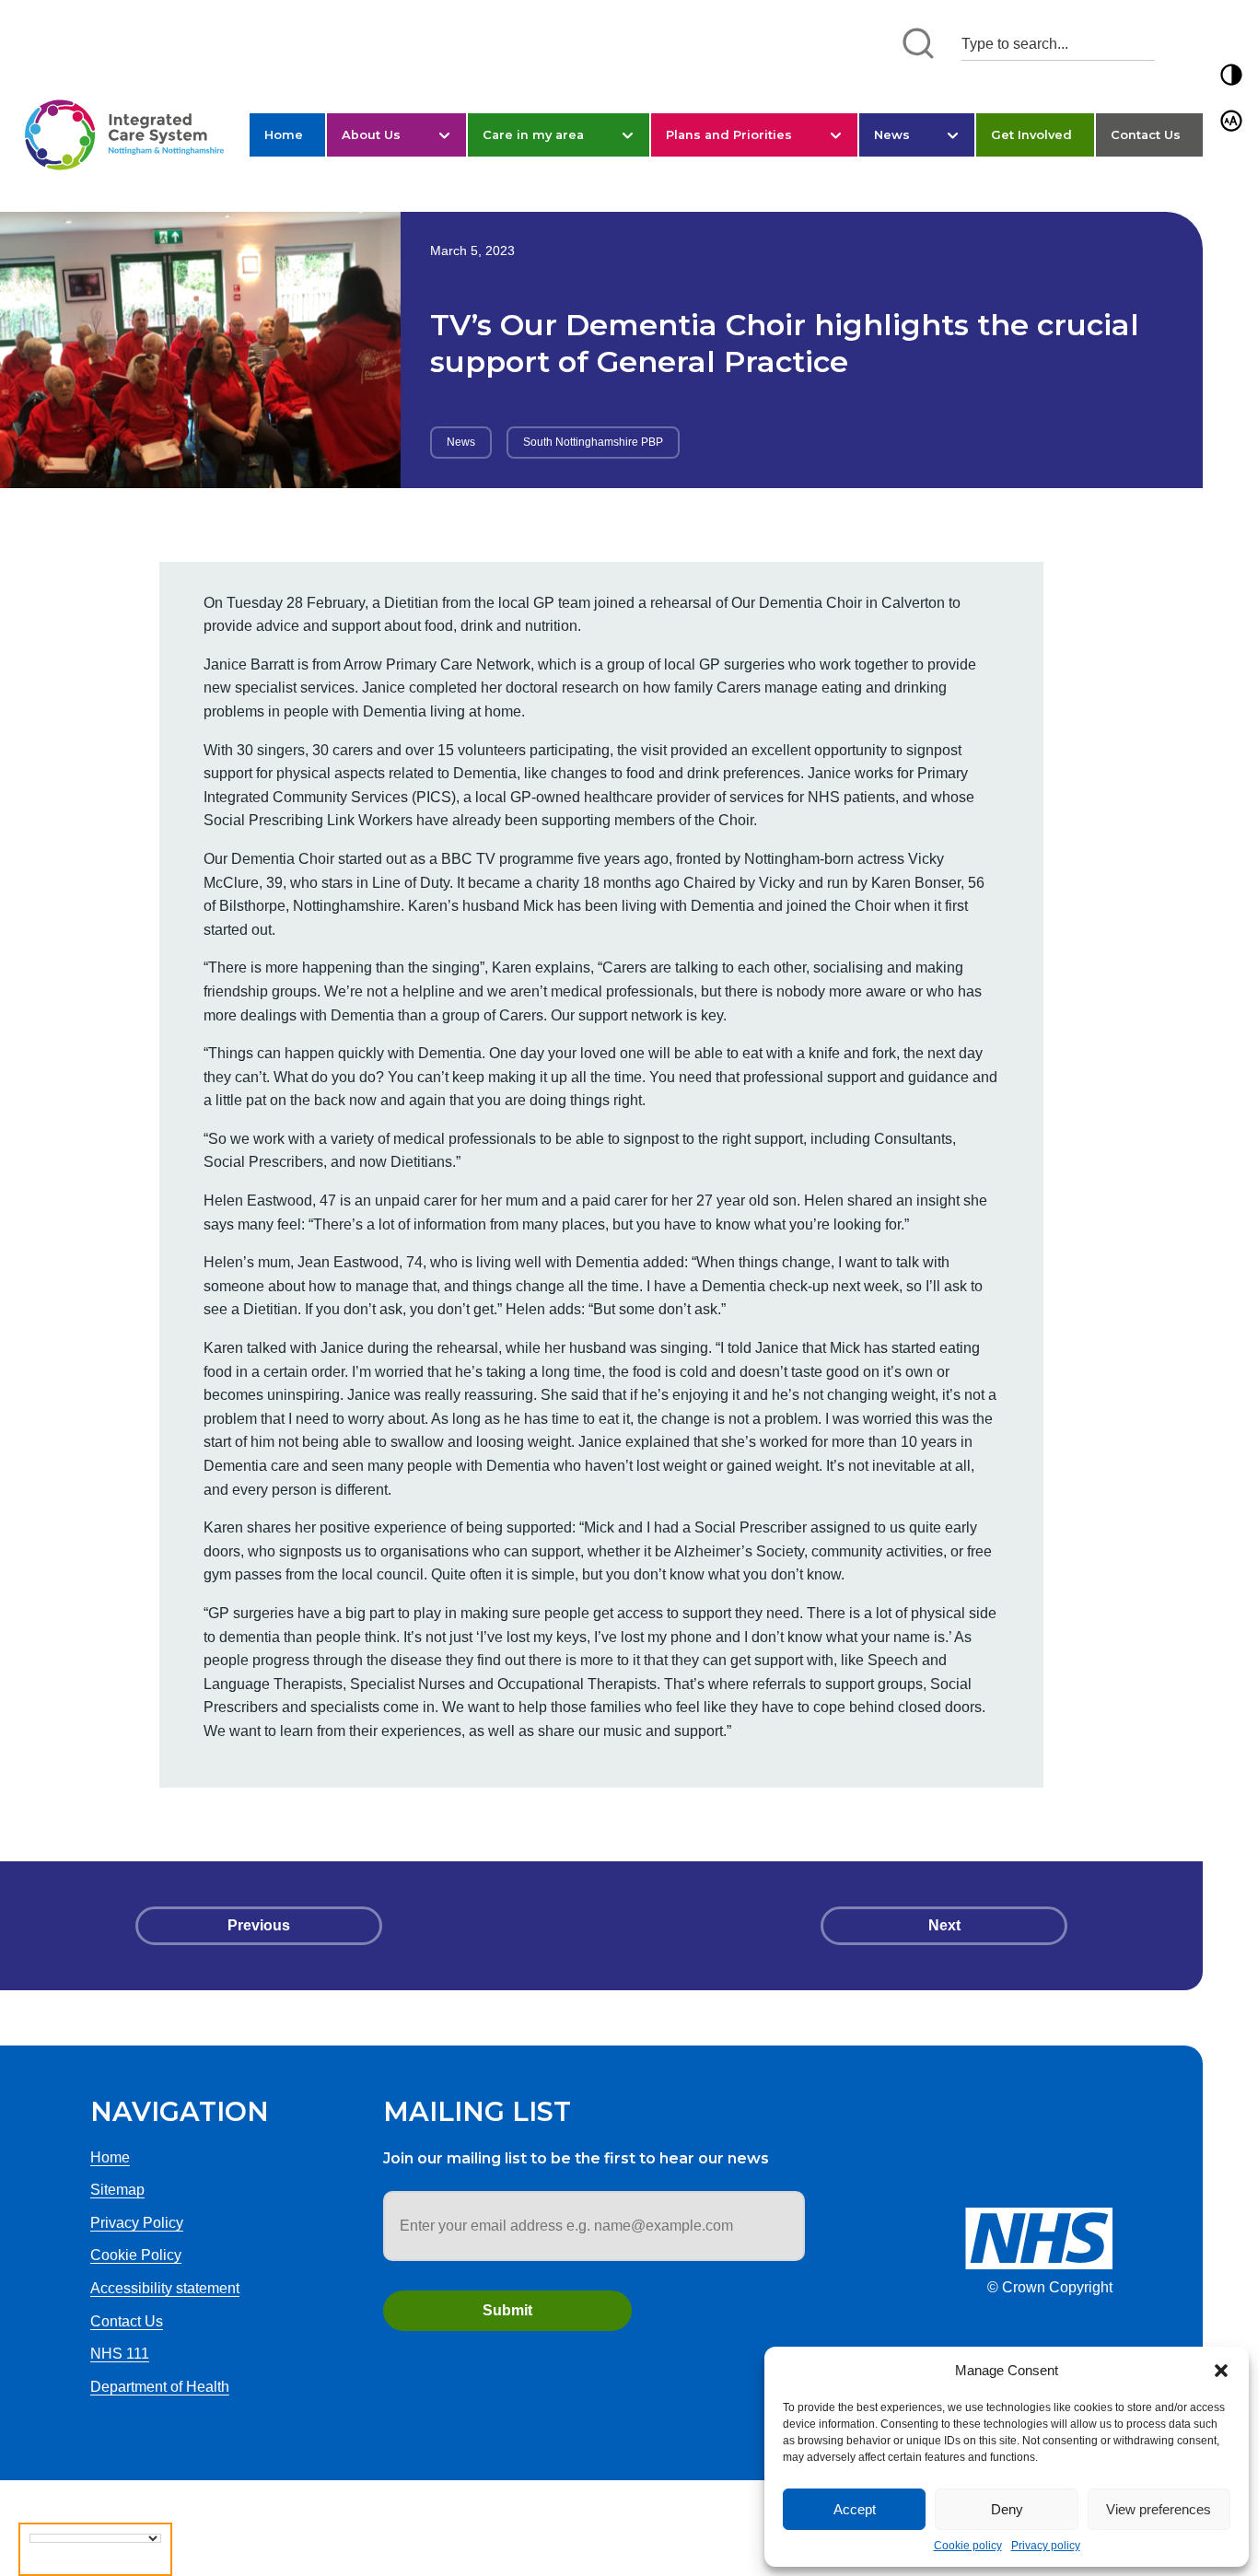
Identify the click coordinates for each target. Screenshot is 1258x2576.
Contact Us (1146, 134)
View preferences (1159, 2509)
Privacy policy (1046, 2546)
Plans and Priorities (729, 134)
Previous (259, 1925)
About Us (371, 134)
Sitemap (117, 2190)
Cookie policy (968, 2546)
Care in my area (533, 134)
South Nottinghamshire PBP (593, 442)
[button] (1221, 2371)
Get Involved (1031, 134)
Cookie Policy (136, 2255)
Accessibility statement (165, 2288)
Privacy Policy (137, 2223)
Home (284, 134)
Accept (855, 2509)
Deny (1007, 2509)
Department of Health (160, 2387)
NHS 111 (120, 2354)
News (892, 134)
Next (944, 1925)
